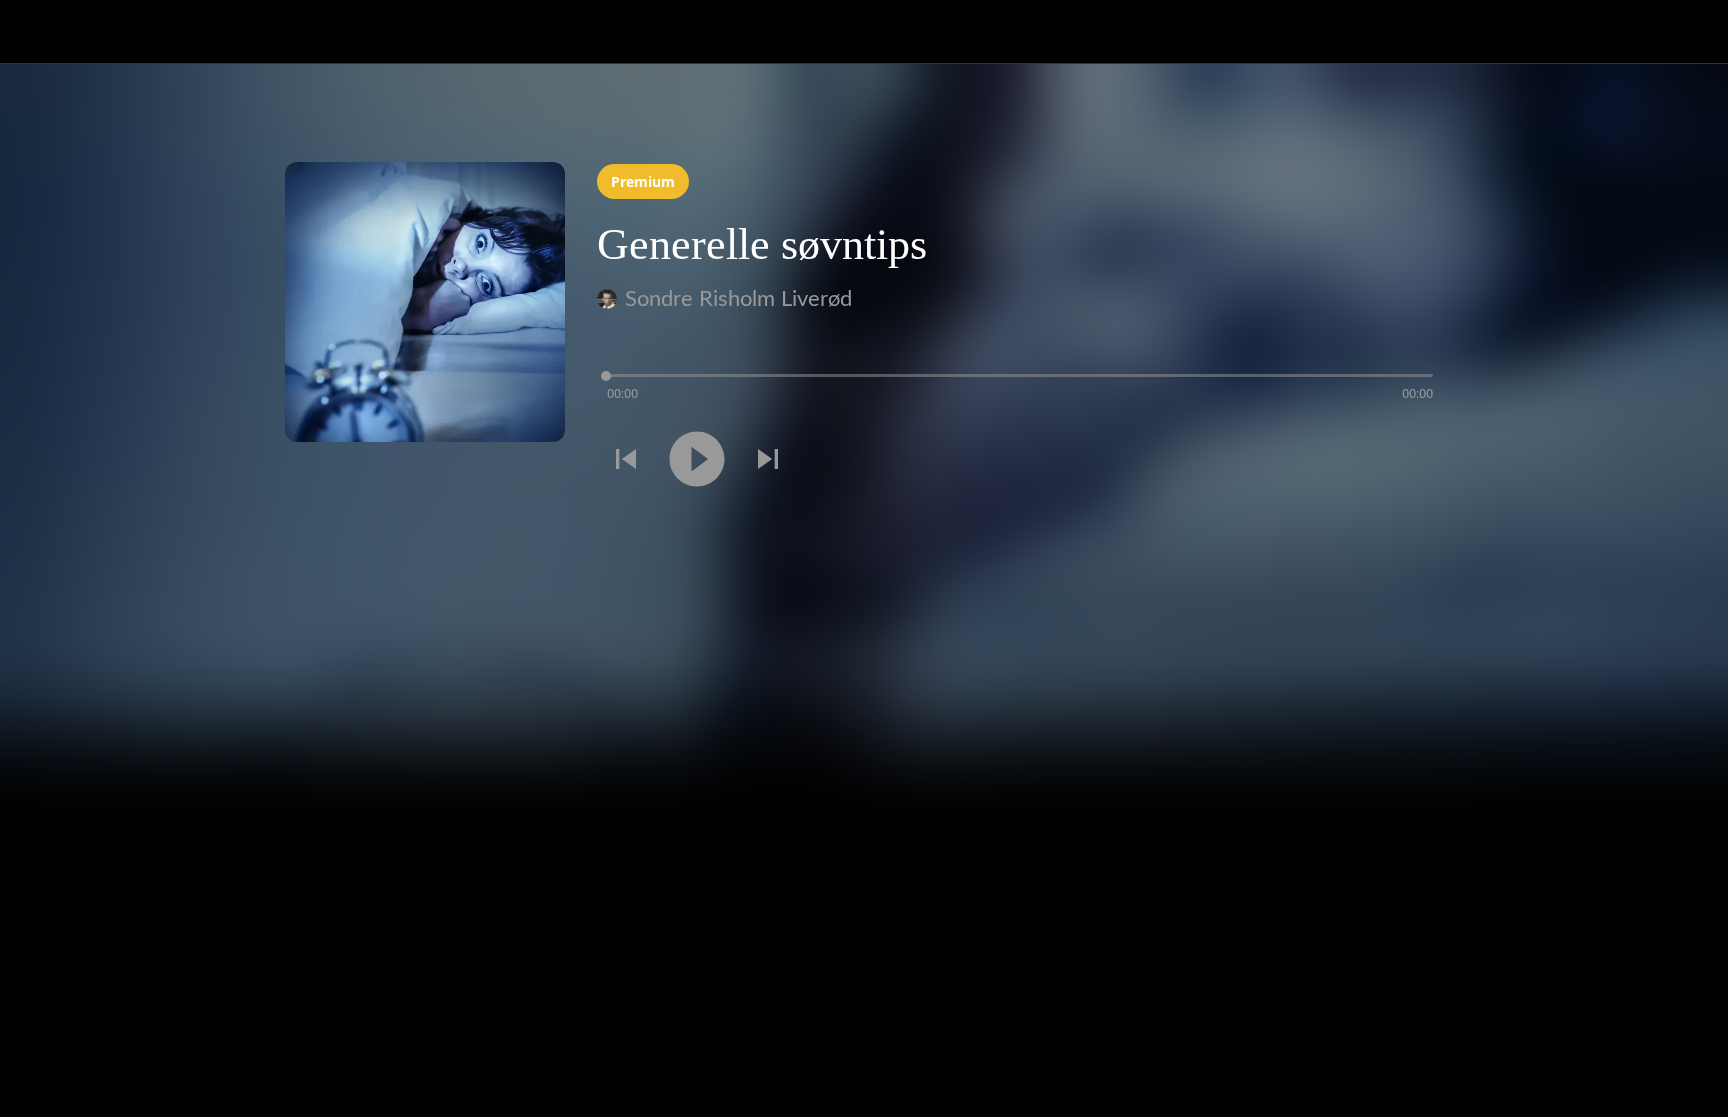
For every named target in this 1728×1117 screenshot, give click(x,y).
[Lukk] (40, 32)
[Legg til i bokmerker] (1419, 462)
